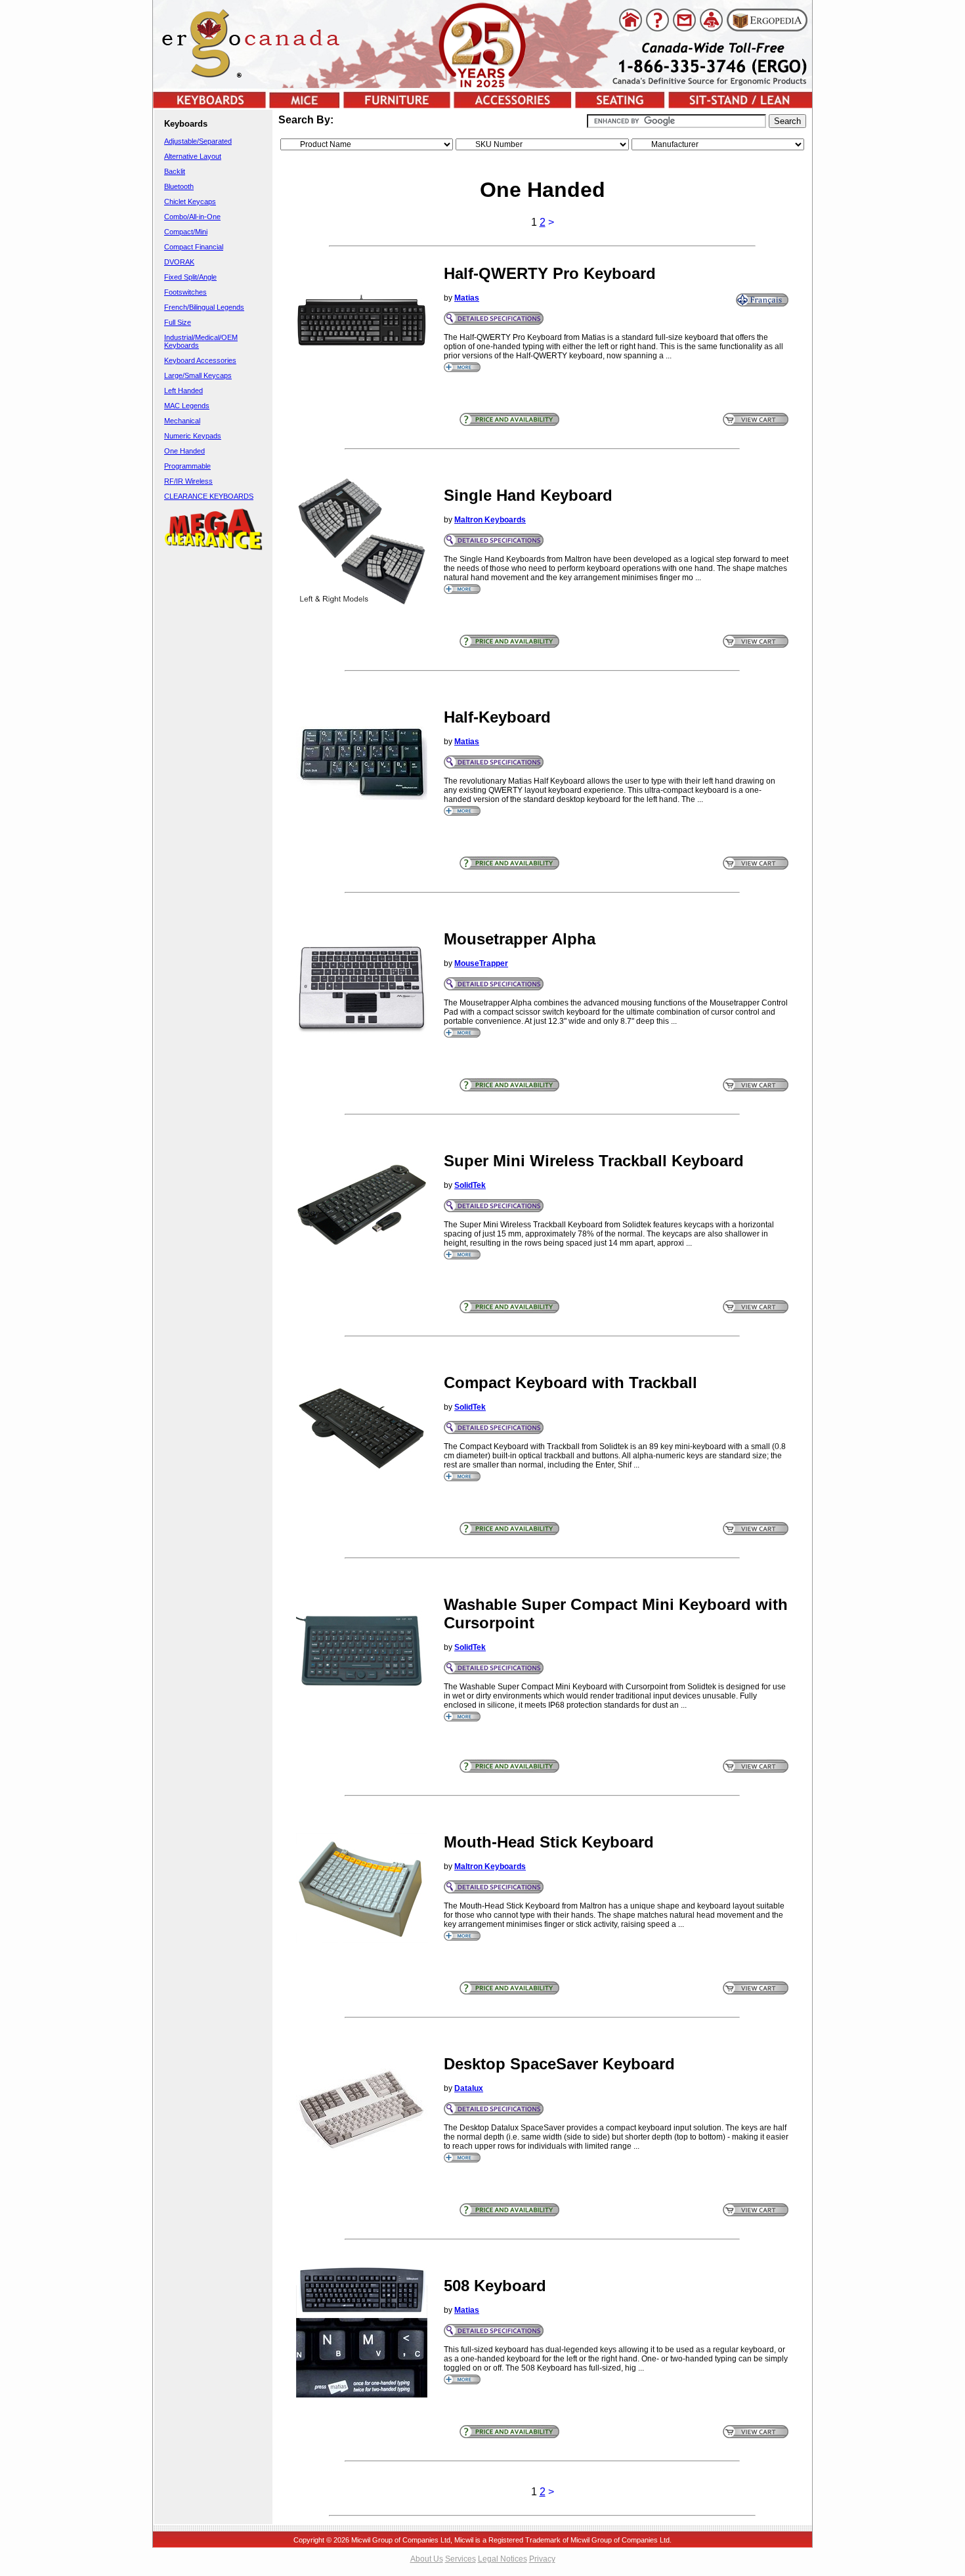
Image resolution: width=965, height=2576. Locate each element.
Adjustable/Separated (198, 141)
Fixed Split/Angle (190, 277)
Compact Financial (194, 247)
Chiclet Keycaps (190, 201)
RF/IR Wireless (188, 481)
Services (461, 2559)
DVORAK (179, 262)
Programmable (187, 466)
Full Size (178, 322)
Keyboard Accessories (200, 360)
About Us (427, 2559)
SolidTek (470, 1185)
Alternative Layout (193, 156)
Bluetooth (179, 186)
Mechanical (182, 421)
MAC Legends (187, 406)
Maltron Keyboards (490, 520)
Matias (467, 298)
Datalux (469, 2088)
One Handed (184, 451)
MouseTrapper (481, 963)
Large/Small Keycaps (198, 375)
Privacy (542, 2559)
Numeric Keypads (193, 436)
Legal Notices (503, 2559)
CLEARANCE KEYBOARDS (209, 496)
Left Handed (183, 391)
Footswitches (185, 292)
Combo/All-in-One (192, 217)
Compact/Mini (186, 232)
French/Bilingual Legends (204, 307)
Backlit (175, 171)
